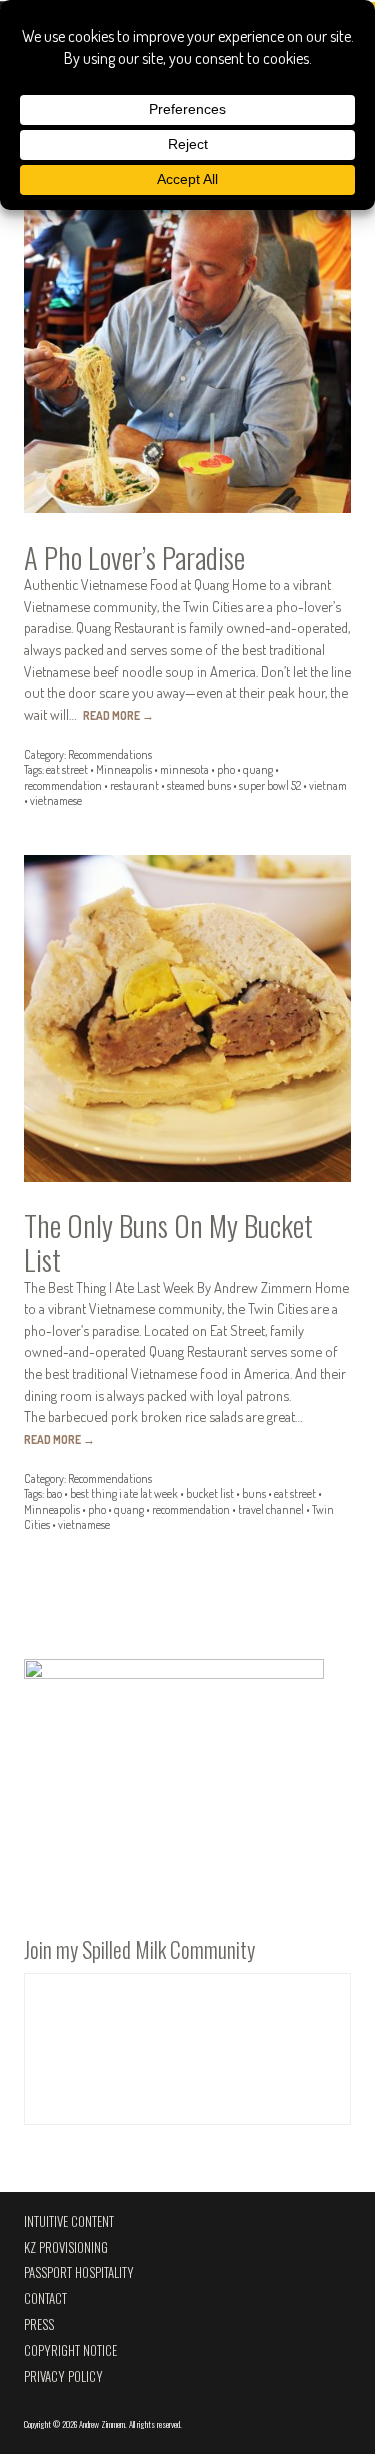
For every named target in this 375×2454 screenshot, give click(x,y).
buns (254, 1493)
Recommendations (110, 754)
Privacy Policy (63, 2376)
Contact (45, 2298)
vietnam (328, 785)
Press (39, 2324)
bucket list (210, 1493)
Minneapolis (124, 769)
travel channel (271, 1509)
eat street (67, 769)
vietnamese (56, 800)
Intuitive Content (69, 2221)
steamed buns (199, 785)
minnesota (184, 769)
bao (54, 1493)
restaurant (134, 785)
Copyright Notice (70, 2350)
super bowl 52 (270, 785)
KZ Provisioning (66, 2247)
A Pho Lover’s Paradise (134, 557)
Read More (118, 715)
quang (258, 769)
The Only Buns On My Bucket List (168, 1242)
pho (226, 769)
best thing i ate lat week (124, 1493)
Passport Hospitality (79, 2272)
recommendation (63, 785)
